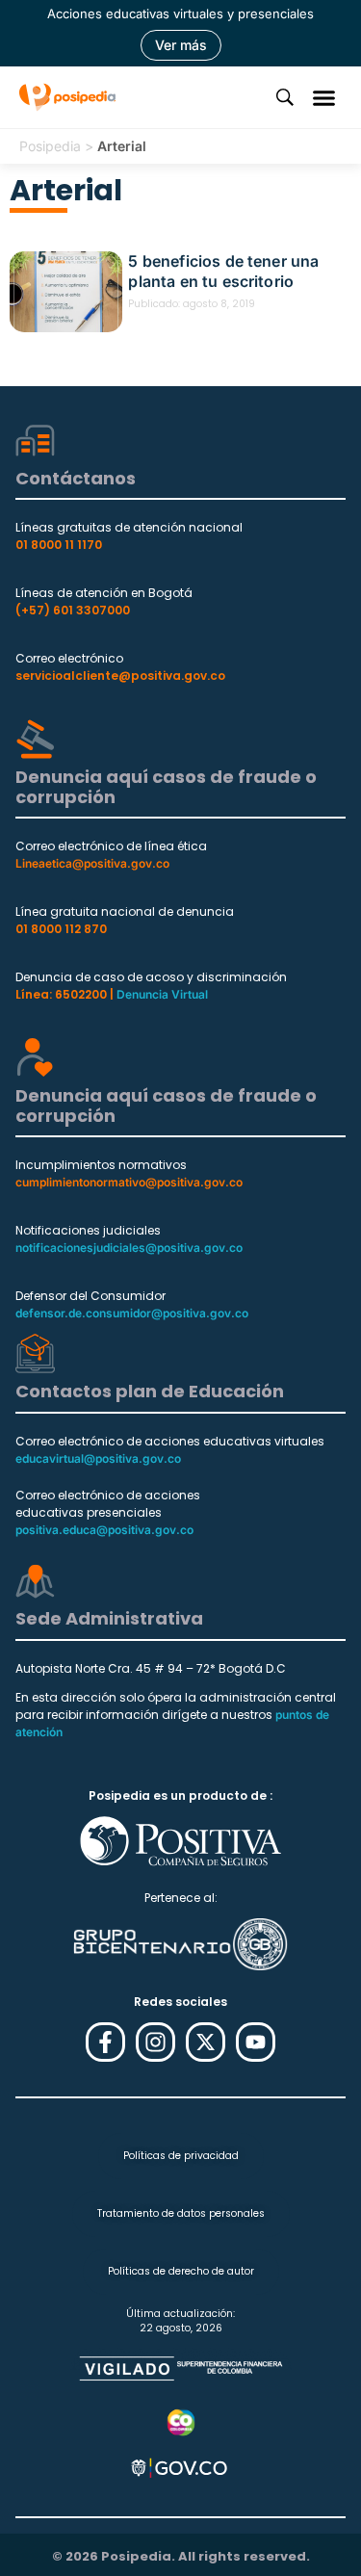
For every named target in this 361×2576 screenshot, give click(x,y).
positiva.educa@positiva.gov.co (104, 1530)
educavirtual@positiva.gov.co (98, 1458)
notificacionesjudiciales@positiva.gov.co (129, 1248)
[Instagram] (155, 2042)
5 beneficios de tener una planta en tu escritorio (223, 271)
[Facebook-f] (105, 2042)
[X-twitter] (206, 2042)
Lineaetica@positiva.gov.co (92, 863)
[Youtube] (256, 2042)
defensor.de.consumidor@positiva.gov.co (132, 1313)
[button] (324, 97)
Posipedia (50, 146)
